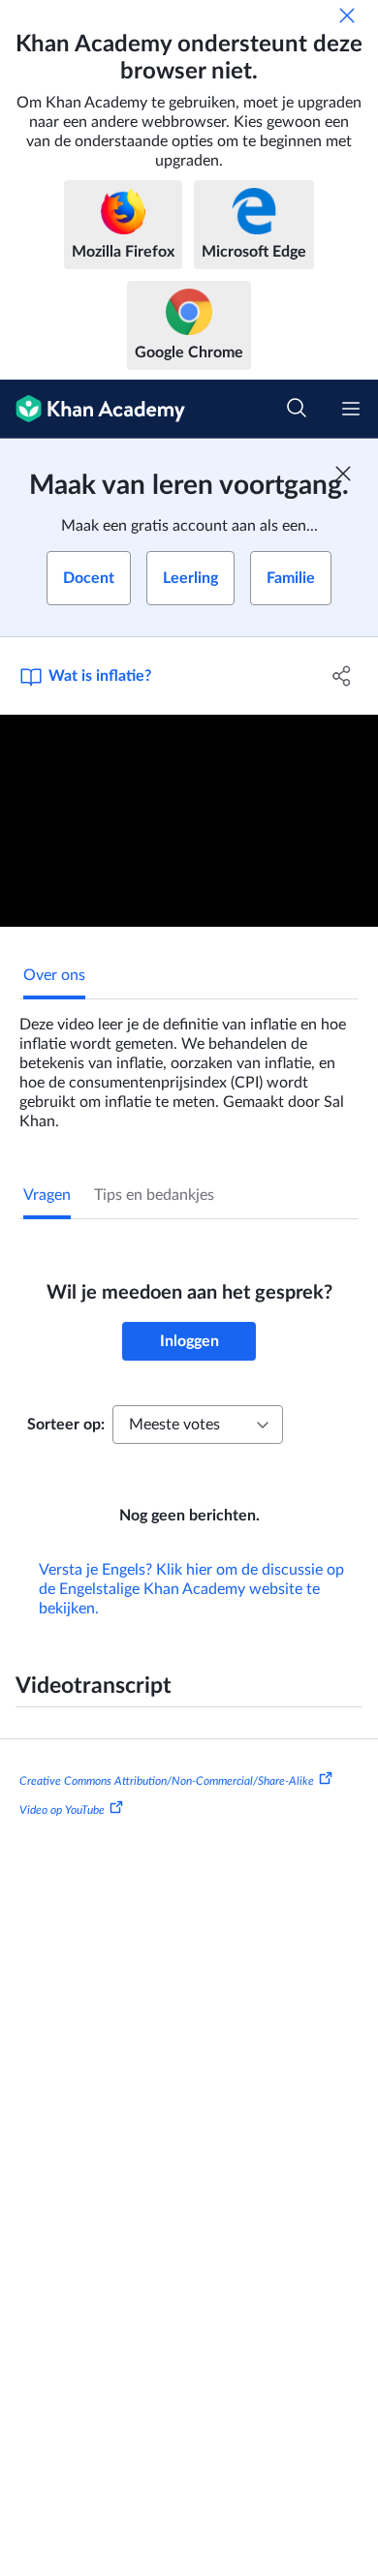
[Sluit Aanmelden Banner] (343, 474)
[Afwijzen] (347, 15)
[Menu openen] (351, 409)
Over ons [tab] (54, 975)
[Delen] (342, 676)
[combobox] (198, 1425)
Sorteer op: (66, 1425)
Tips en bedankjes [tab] (154, 1195)
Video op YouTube (62, 1809)
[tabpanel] (189, 1065)
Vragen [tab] (47, 1195)
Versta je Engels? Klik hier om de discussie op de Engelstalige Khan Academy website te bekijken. (191, 1589)
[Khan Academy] (93, 409)
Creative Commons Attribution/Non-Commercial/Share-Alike (167, 1781)
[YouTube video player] (189, 821)
